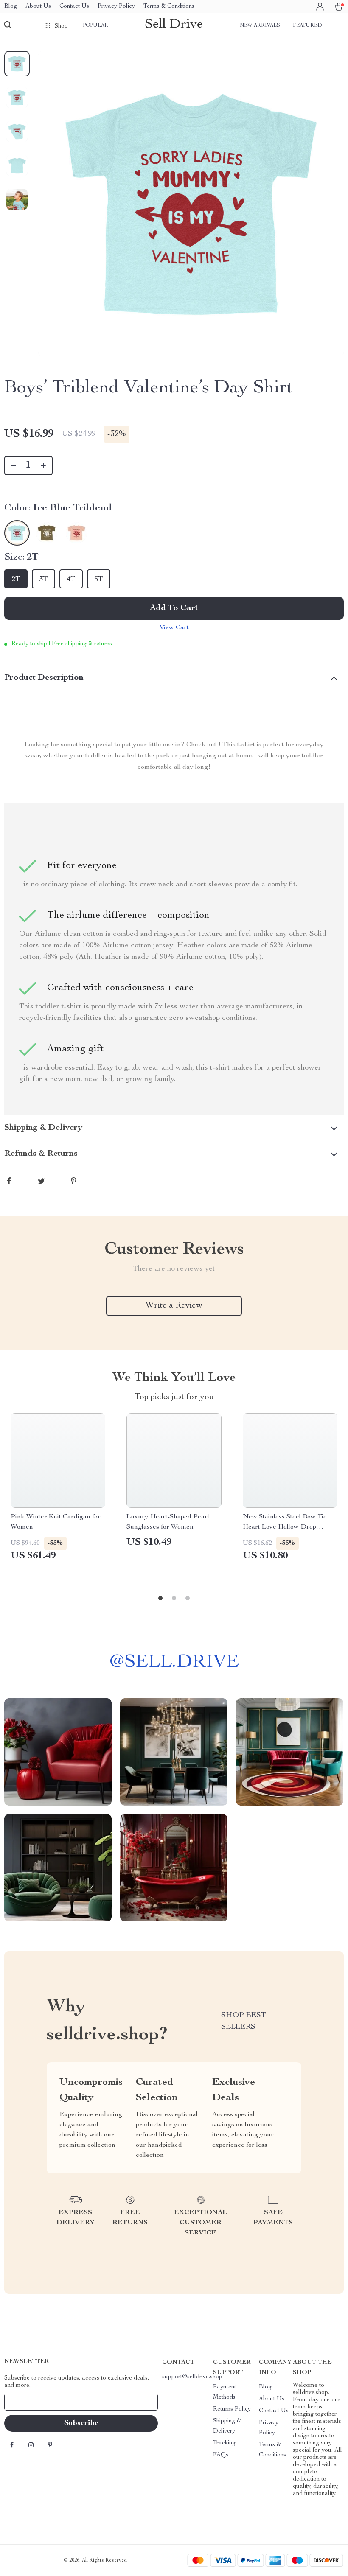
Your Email (27, 2402)
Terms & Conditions (169, 6)
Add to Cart (174, 608)
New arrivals (260, 25)
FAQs (221, 2455)
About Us (38, 6)
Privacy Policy (116, 6)
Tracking (224, 2443)
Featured (307, 25)
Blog (11, 6)
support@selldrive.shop (192, 2377)
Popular (95, 25)
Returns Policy (232, 2409)
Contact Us (74, 6)
